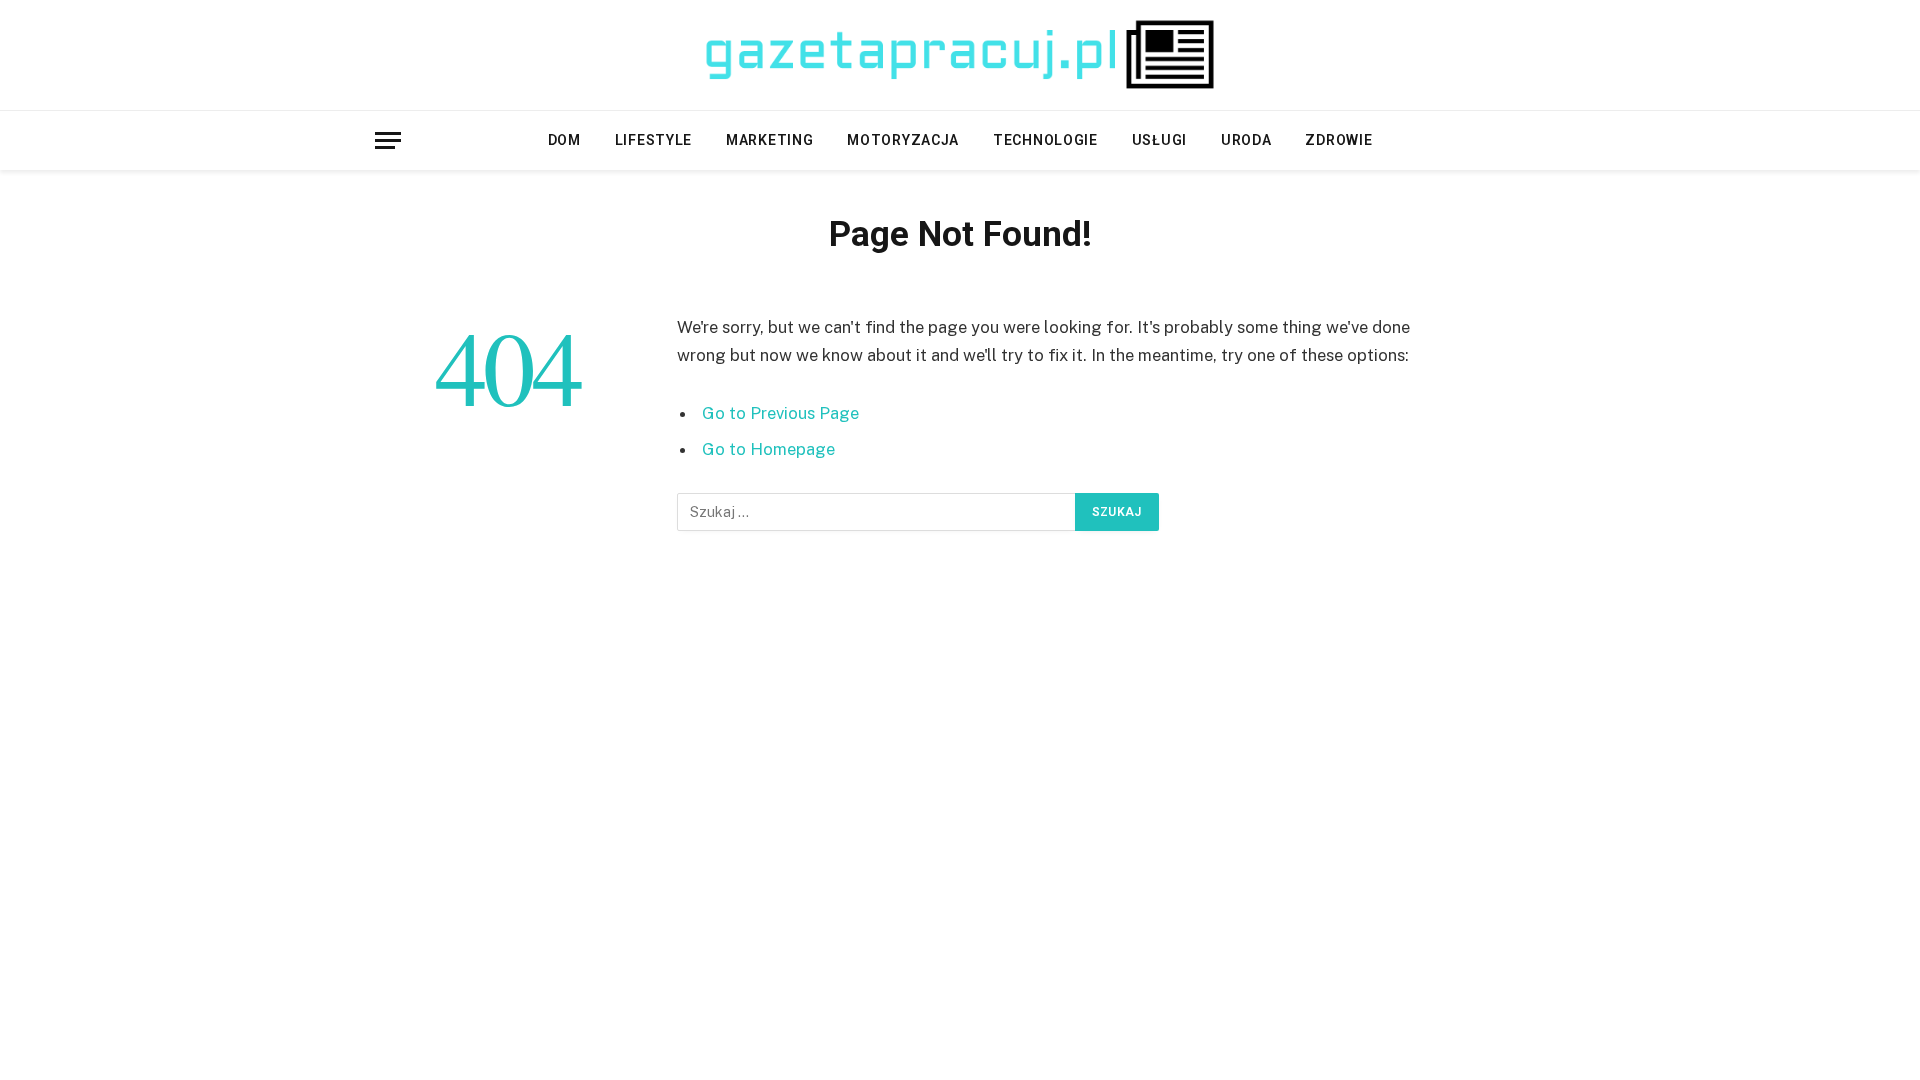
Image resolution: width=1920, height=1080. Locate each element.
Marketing (769, 140)
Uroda (1246, 140)
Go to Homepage (768, 449)
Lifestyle (653, 140)
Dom (564, 140)
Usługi (1159, 140)
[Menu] (388, 140)
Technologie (1045, 140)
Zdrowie (1338, 140)
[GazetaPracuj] (960, 55)
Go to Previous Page (780, 413)
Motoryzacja (903, 140)
